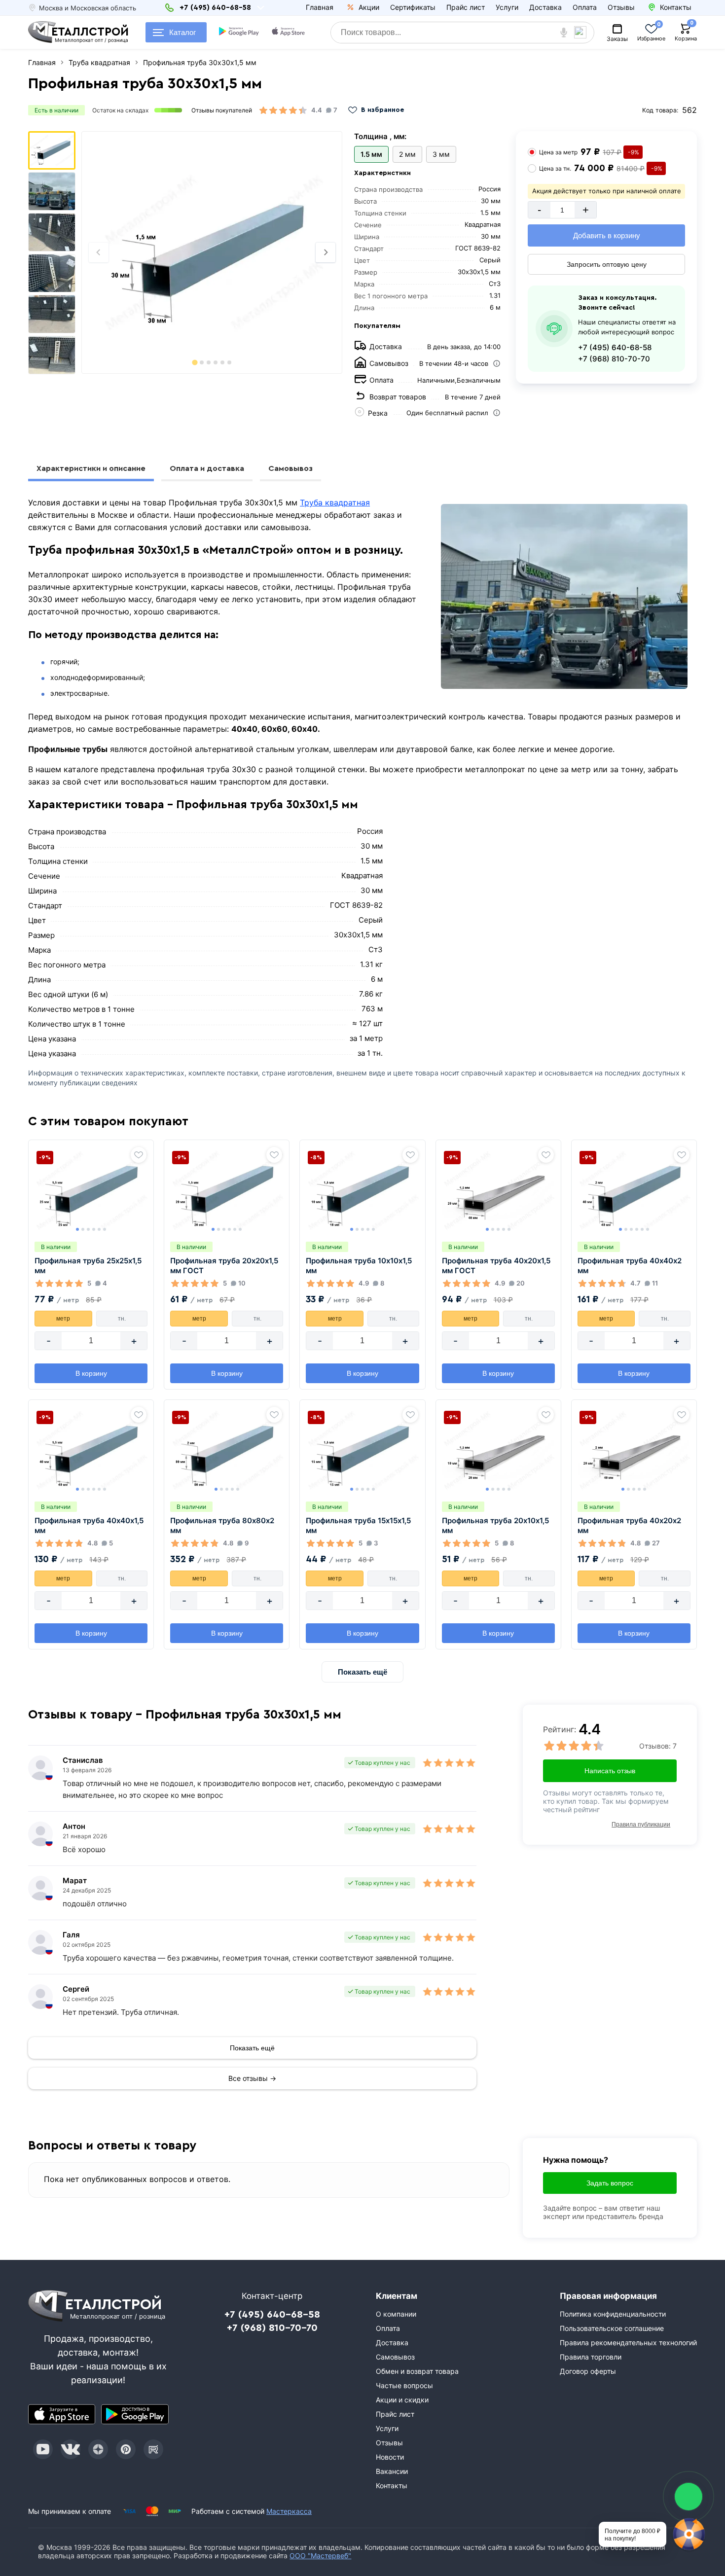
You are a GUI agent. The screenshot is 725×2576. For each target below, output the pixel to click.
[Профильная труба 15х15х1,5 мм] (362, 1450)
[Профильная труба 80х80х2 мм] (227, 1450)
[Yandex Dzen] (98, 2449)
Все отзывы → (252, 2078)
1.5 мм (371, 154)
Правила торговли (591, 2357)
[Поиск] (584, 33)
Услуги (507, 7)
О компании (396, 2314)
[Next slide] (326, 252)
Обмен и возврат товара (417, 2371)
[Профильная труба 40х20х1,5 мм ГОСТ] (498, 1190)
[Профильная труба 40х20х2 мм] (634, 1450)
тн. (122, 1319)
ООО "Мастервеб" (320, 2556)
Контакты (392, 2486)
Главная (320, 7)
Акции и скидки (402, 2400)
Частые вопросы (404, 2385)
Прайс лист (466, 7)
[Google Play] (135, 2414)
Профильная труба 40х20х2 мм (629, 1525)
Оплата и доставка (207, 468)
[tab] (195, 362)
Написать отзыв (610, 1771)
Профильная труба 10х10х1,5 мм (359, 1266)
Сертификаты (413, 7)
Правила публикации (641, 1825)
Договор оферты (588, 2371)
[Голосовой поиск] (564, 33)
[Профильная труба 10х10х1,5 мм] (362, 1190)
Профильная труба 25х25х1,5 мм (88, 1266)
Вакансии (392, 2471)
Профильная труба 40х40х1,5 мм (89, 1525)
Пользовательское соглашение (612, 2328)
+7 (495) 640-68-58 (615, 347)
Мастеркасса (289, 2511)
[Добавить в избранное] (139, 1155)
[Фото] (212, 252)
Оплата (585, 7)
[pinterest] (126, 2449)
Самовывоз (290, 468)
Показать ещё (362, 1672)
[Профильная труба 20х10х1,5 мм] (498, 1450)
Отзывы (621, 7)
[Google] (240, 33)
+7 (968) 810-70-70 (614, 359)
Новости (390, 2457)
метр (63, 1319)
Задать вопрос (610, 2183)
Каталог (182, 32)
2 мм (407, 154)
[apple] (289, 33)
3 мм (441, 154)
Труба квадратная (335, 502)
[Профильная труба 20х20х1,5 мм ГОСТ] (227, 1190)
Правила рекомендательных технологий (628, 2343)
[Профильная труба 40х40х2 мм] (634, 1190)
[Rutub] (153, 2449)
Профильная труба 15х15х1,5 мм (358, 1525)
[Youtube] (43, 2449)
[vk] (71, 2449)
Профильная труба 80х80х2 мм (222, 1525)
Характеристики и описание (91, 468)
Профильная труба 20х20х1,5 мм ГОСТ (224, 1266)
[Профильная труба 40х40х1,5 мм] (91, 1450)
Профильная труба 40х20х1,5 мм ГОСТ (496, 1266)
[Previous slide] (99, 252)
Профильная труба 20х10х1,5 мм (495, 1525)
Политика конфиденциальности (613, 2314)
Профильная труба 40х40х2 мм (630, 1266)
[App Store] (62, 2414)
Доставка (545, 7)
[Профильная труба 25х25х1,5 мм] (91, 1190)
